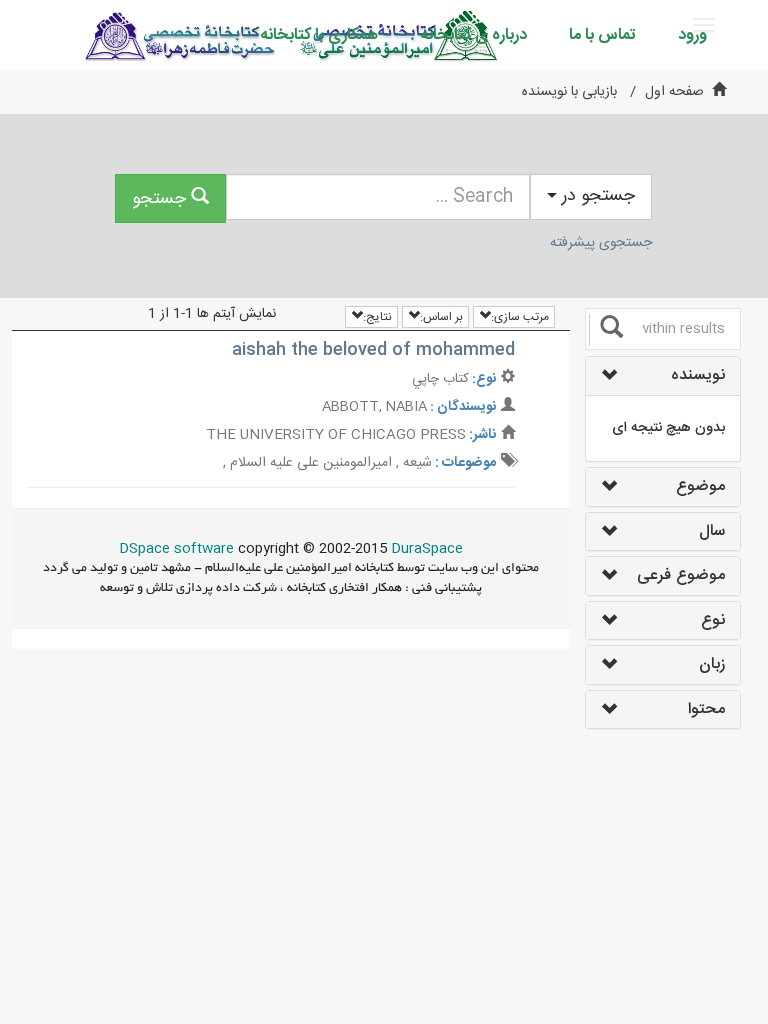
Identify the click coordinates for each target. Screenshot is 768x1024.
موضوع (700, 487)
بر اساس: (441, 317)
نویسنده (698, 376)
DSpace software (176, 549)
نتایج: (377, 317)
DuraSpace (427, 549)
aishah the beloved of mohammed (373, 350)
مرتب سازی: (520, 317)
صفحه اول (674, 92)
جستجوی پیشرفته (601, 243)
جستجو (161, 199)
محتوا (706, 710)
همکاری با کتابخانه (319, 35)
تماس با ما (602, 35)
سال (712, 532)
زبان (712, 665)
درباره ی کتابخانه (473, 35)
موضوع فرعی (681, 576)
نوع (713, 621)
